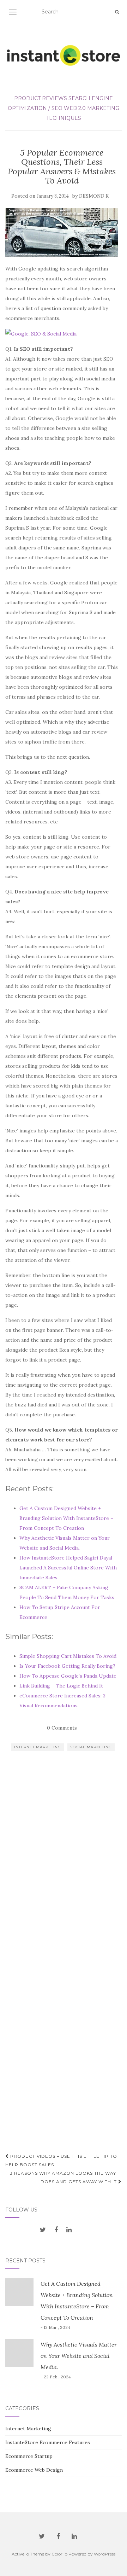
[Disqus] (64, 1866)
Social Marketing (91, 1747)
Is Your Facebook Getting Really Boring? (67, 1666)
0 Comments (62, 1728)
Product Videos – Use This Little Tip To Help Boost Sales (61, 2160)
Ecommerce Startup (29, 2456)
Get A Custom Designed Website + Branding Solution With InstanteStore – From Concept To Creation (66, 1518)
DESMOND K (94, 196)
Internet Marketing (38, 1747)
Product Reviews (41, 98)
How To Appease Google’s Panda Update (68, 1676)
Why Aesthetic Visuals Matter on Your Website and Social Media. (79, 2356)
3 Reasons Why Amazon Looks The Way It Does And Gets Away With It (66, 2177)
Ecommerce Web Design (34, 2470)
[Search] (117, 12)
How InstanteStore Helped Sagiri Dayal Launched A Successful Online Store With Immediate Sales (68, 1568)
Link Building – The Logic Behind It (61, 1686)
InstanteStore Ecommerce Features (48, 2442)
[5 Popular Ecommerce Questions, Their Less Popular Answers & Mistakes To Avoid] (62, 232)
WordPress (105, 2554)
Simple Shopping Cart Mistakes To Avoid (68, 1656)
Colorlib (59, 2554)
